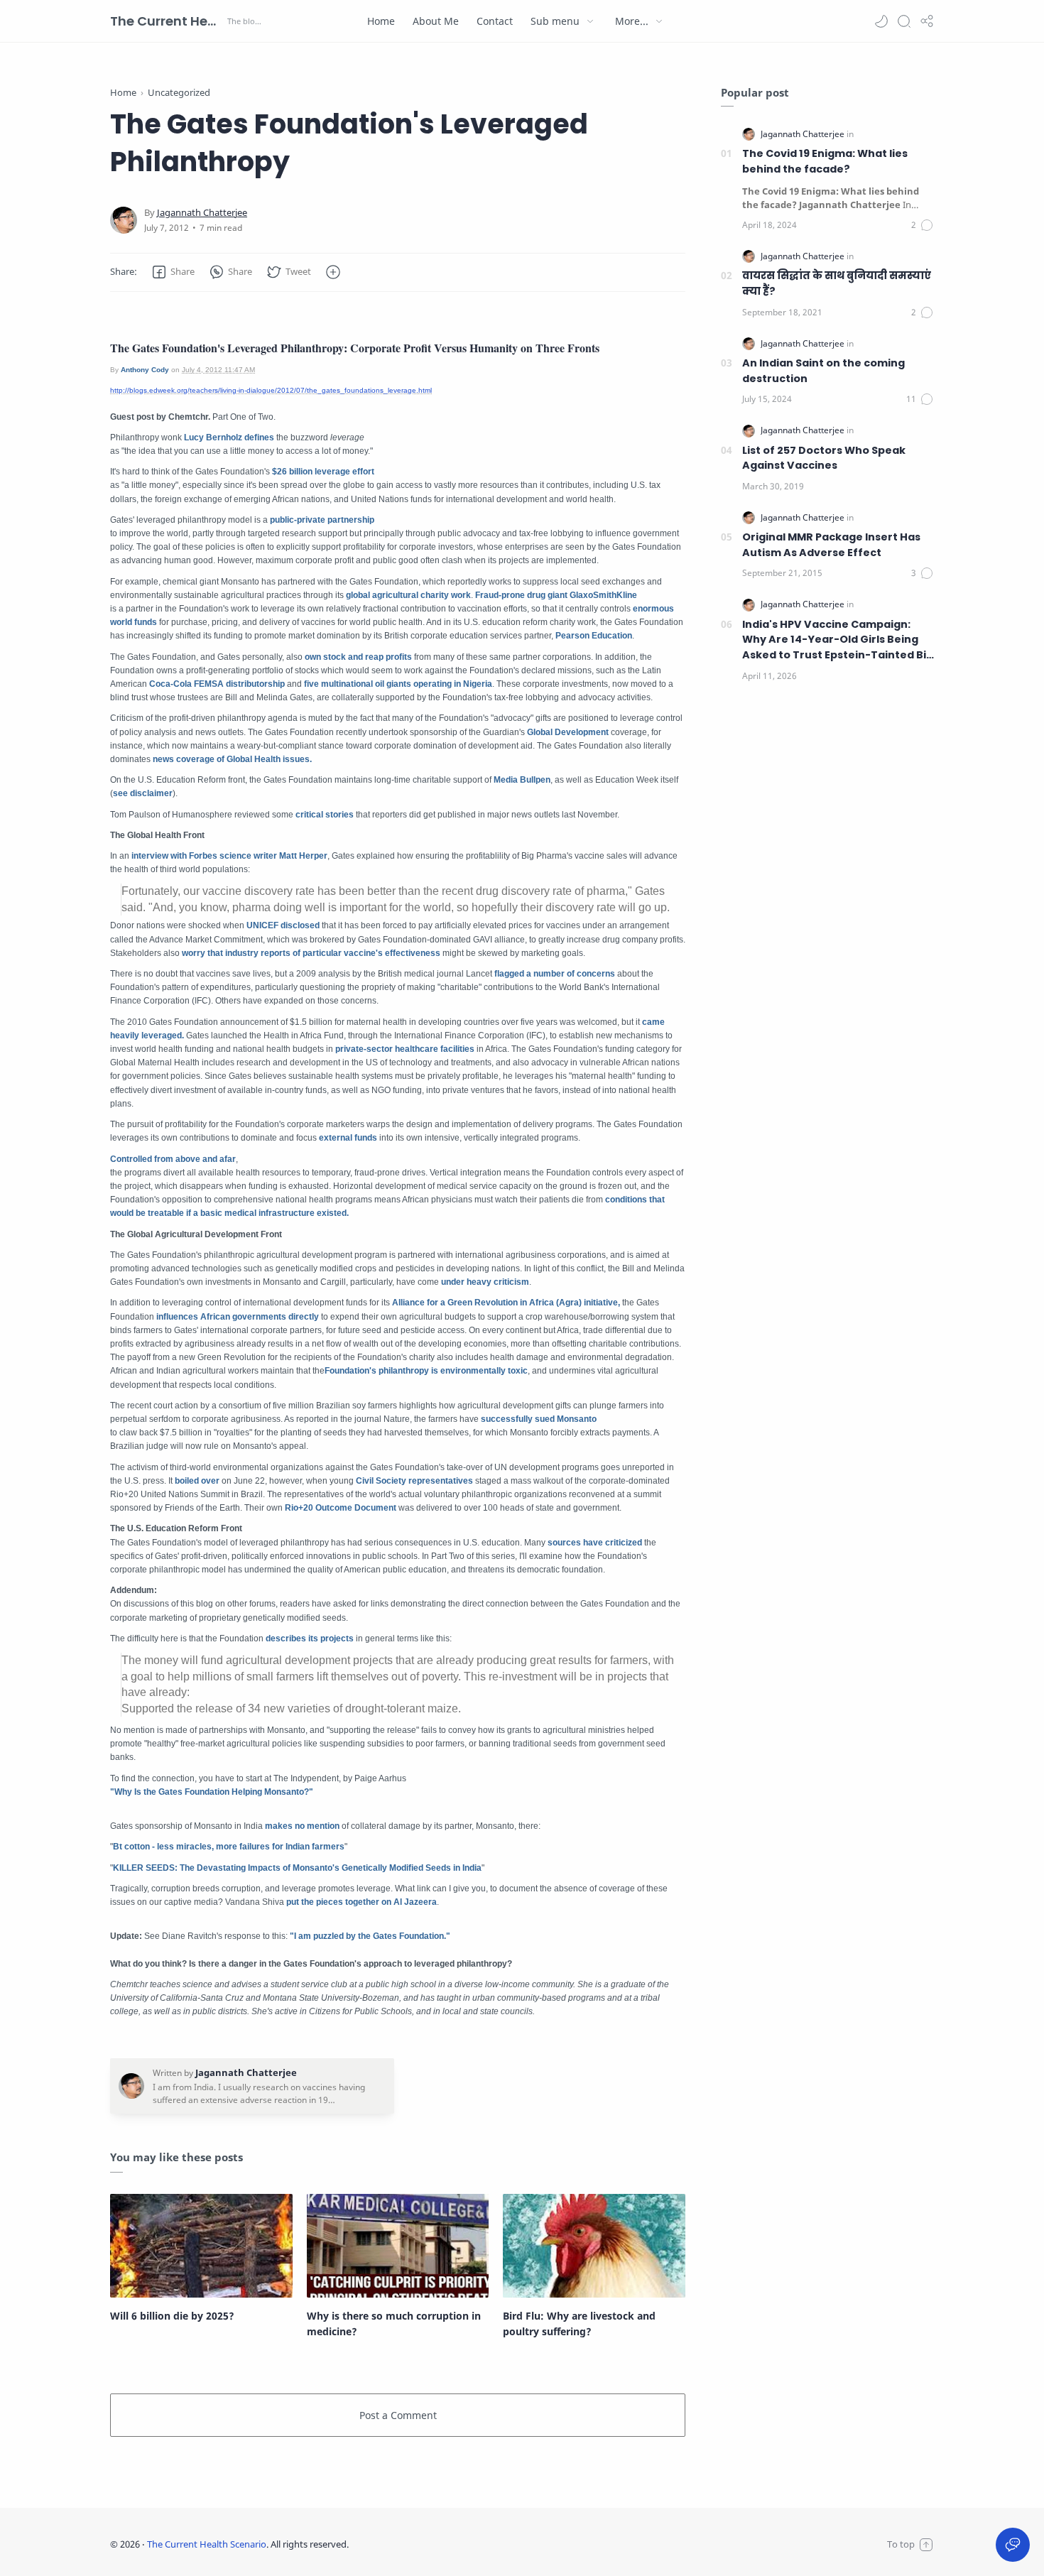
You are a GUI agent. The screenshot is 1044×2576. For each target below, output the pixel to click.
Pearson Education (594, 636)
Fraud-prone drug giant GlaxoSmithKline (556, 595)
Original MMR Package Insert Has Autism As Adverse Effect (831, 545)
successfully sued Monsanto (539, 1419)
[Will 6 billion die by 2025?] (201, 2246)
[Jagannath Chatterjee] (202, 213)
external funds (348, 1138)
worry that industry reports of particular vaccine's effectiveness (312, 953)
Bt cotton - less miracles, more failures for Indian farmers (229, 1847)
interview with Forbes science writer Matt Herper (229, 856)
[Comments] (923, 225)
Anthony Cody (145, 370)
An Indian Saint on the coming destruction (823, 371)
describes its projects (310, 1638)
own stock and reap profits (358, 657)
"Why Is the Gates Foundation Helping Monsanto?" (212, 1792)
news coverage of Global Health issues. (232, 759)
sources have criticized (595, 1543)
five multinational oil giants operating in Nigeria (398, 684)
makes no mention (301, 1826)
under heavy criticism (485, 1282)
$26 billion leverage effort (323, 472)
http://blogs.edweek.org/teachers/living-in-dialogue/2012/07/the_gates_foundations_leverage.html (271, 390)
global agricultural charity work (408, 595)
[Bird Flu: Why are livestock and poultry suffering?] (594, 2246)
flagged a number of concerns (555, 974)
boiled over (197, 1481)
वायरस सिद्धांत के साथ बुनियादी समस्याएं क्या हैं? (837, 283)
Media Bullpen (522, 780)
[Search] (904, 21)
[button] (881, 21)
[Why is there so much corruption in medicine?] (398, 2246)
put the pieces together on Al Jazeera (361, 1902)
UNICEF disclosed (283, 925)
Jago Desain (443, 2544)
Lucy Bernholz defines (229, 438)
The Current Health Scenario (167, 21)
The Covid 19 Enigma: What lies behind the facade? (825, 161)
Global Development (568, 732)
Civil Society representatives (414, 1481)
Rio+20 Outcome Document (341, 1508)
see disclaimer (143, 793)
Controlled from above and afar (173, 1159)
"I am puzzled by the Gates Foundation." (370, 1936)
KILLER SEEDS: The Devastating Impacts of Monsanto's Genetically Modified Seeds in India (297, 1868)
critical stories (325, 815)
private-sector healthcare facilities (405, 1049)
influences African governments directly (238, 1317)
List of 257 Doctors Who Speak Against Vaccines (824, 458)
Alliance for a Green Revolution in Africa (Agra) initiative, (506, 1303)
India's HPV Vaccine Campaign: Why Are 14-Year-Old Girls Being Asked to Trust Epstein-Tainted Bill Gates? (837, 640)
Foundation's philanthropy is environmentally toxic (426, 1371)
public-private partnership (322, 520)
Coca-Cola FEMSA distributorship (217, 684)
